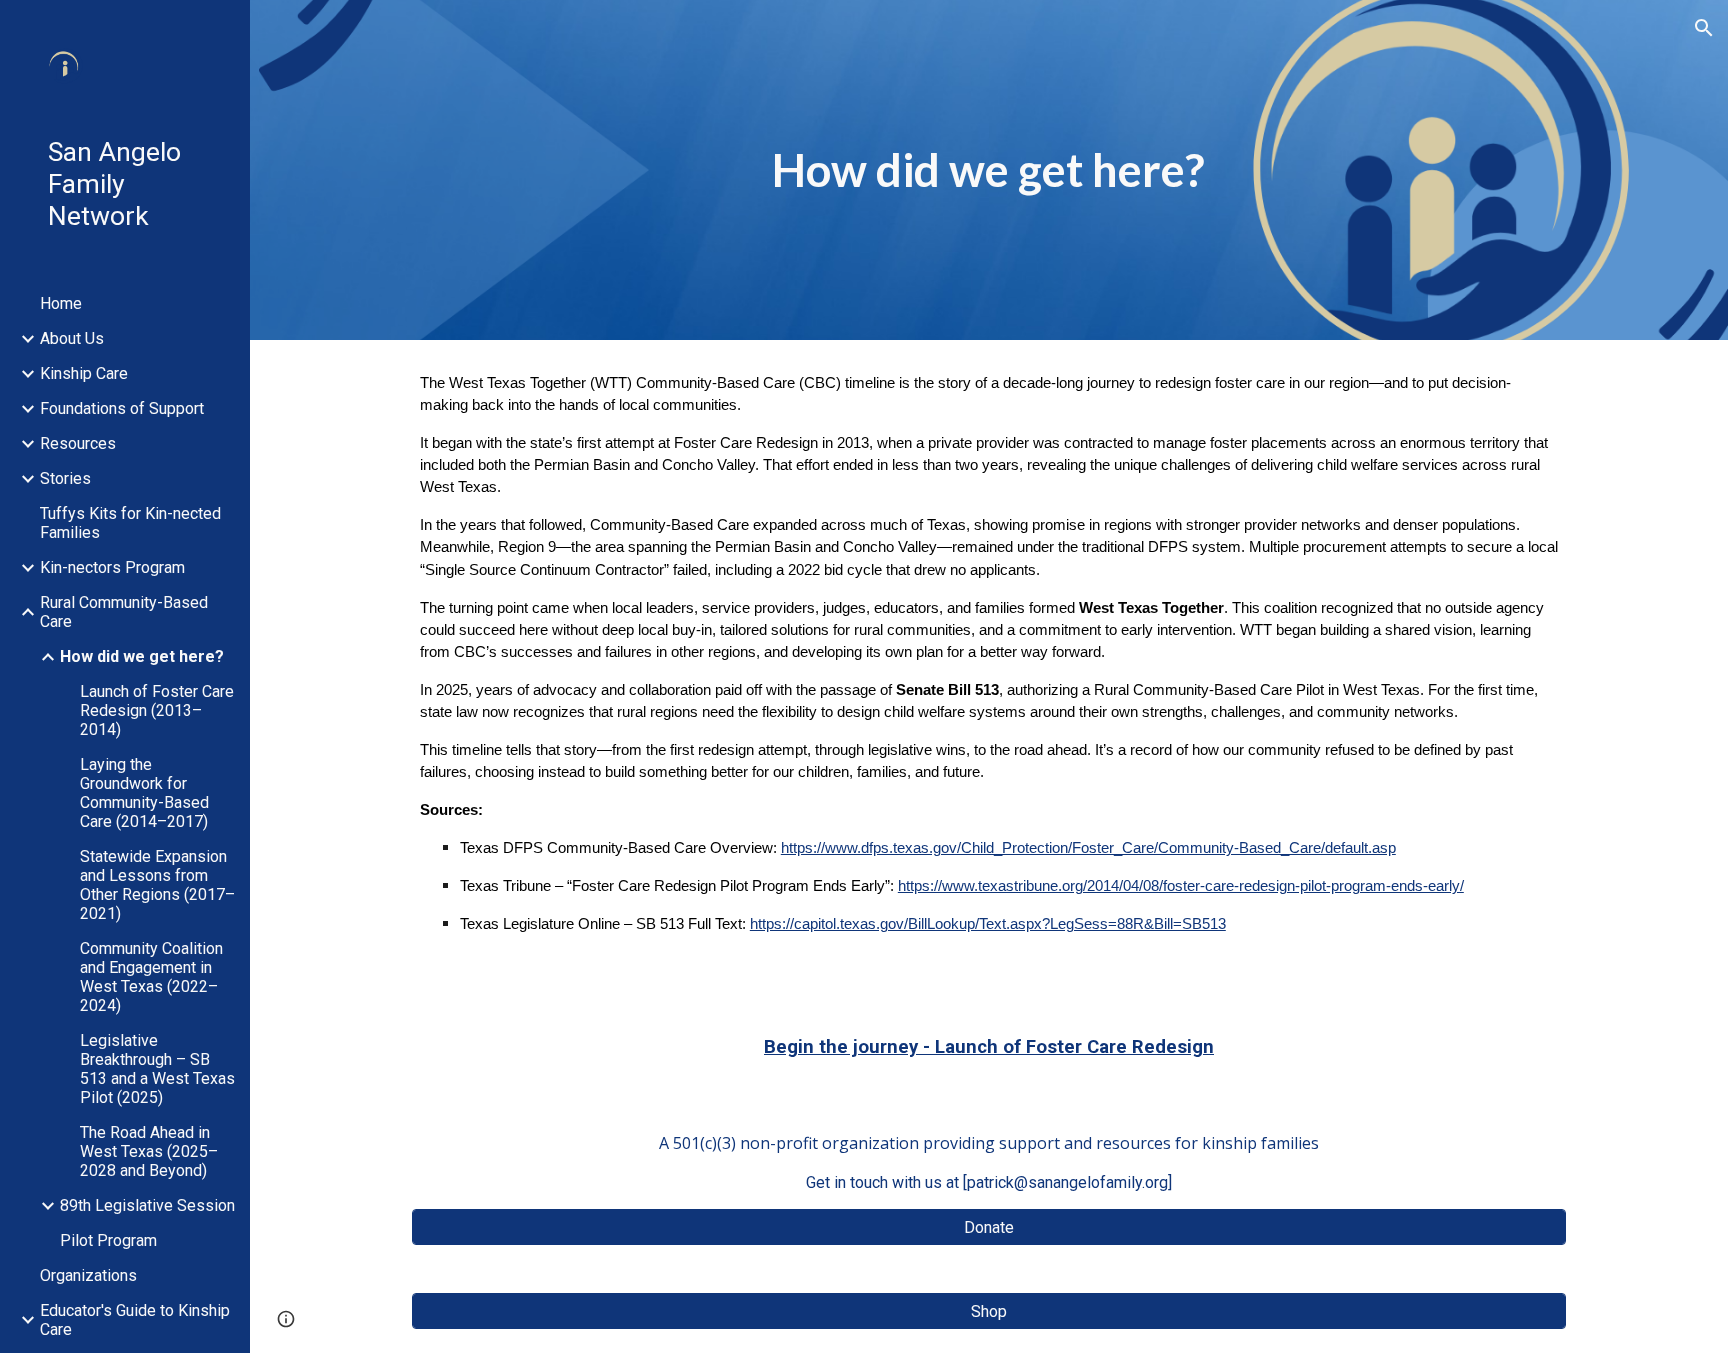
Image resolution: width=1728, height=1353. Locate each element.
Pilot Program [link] (108, 1240)
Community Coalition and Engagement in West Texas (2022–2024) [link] (151, 977)
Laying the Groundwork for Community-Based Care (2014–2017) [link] (144, 793)
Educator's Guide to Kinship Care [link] (135, 1320)
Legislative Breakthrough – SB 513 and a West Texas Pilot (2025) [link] (157, 1069)
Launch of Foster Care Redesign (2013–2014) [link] (157, 710)
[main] (989, 170)
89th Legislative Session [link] (147, 1205)
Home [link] (61, 303)
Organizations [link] (88, 1275)
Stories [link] (65, 478)
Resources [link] (78, 443)
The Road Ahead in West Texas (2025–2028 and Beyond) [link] (149, 1151)
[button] (1704, 28)
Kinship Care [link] (84, 373)
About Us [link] (72, 338)
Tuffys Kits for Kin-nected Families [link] (130, 523)
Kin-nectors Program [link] (112, 567)
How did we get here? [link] (142, 656)
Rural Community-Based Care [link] (124, 612)
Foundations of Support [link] (122, 408)
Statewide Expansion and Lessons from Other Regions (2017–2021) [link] (157, 885)
